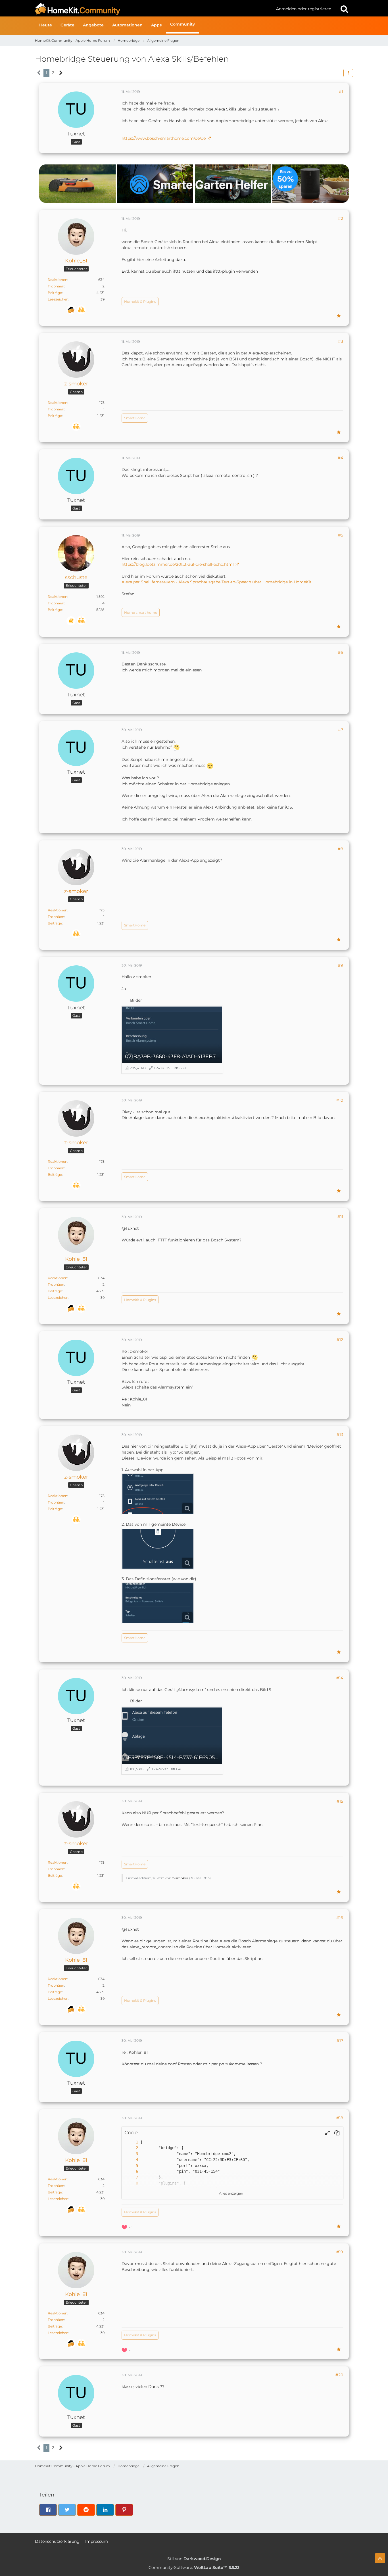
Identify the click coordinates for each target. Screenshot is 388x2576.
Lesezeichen (58, 299)
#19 (340, 2252)
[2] (131, 2148)
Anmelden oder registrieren (304, 9)
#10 (340, 1100)
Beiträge (55, 293)
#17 (340, 2041)
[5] (131, 2166)
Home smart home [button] (141, 612)
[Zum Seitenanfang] (380, 2558)
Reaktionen (58, 280)
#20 (339, 2375)
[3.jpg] (158, 1603)
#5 (341, 535)
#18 (340, 2118)
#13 (340, 1435)
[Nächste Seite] (61, 73)
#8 (340, 849)
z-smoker (180, 1878)
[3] (131, 2154)
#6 (340, 652)
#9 (340, 965)
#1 (341, 91)
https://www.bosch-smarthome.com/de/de (164, 138)
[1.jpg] (158, 1494)
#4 (340, 458)
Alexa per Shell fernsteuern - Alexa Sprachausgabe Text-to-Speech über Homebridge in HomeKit (217, 582)
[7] (131, 2177)
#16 (340, 1918)
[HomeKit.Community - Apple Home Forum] (153, 9)
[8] (131, 2183)
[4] (131, 2160)
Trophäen (56, 286)
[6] (131, 2171)
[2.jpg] (158, 1549)
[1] (131, 2142)
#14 (340, 1678)
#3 (341, 341)
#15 (340, 1801)
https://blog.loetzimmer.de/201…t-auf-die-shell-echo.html (178, 564)
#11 (340, 1217)
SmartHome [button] (135, 418)
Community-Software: (194, 2567)
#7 (341, 730)
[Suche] (344, 9)
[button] (348, 73)
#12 (340, 1340)
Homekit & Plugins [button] (140, 301)
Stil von (194, 2559)
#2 (341, 218)
